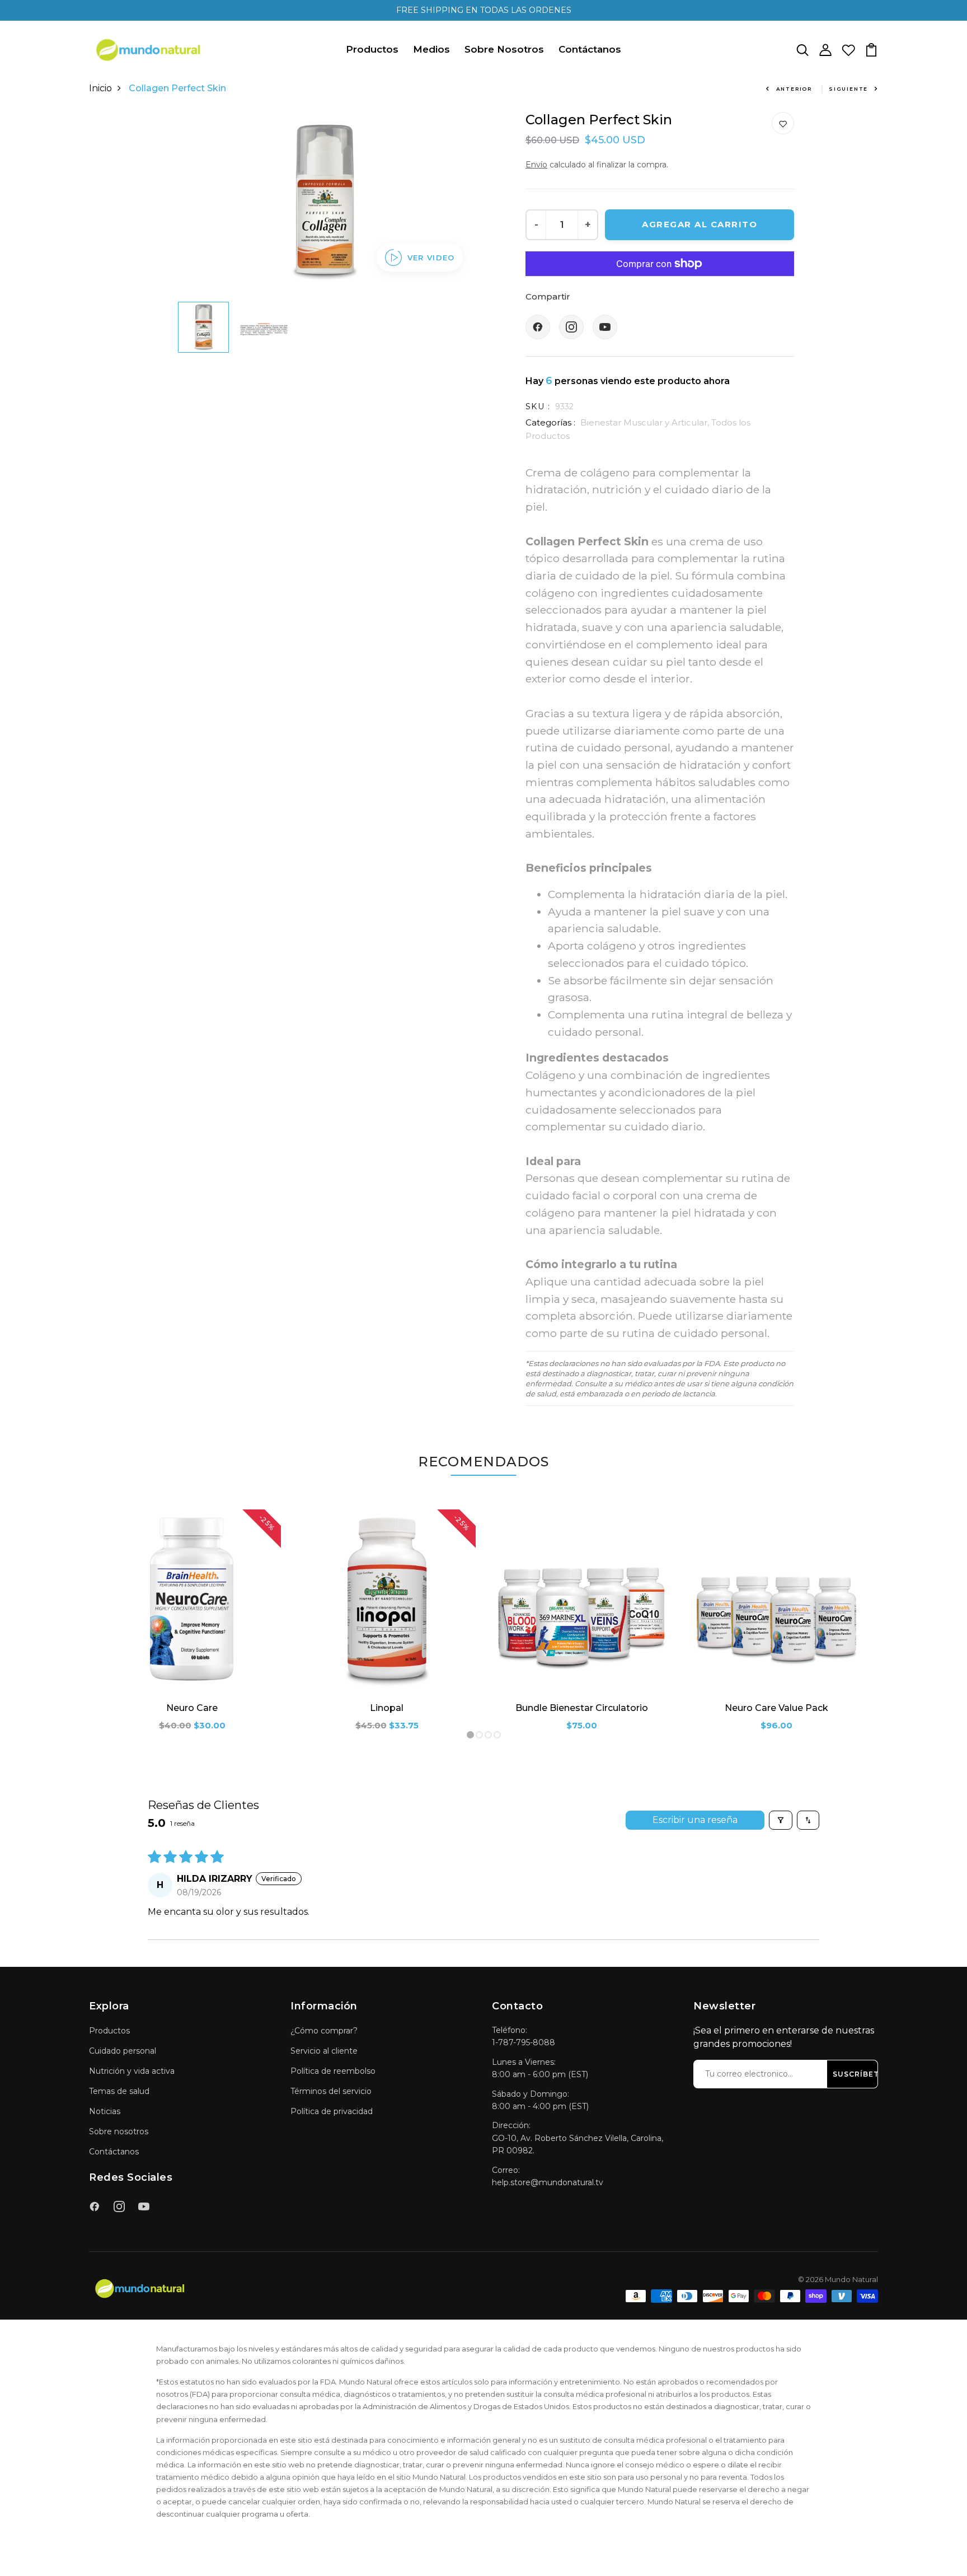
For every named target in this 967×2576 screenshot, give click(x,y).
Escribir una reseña (695, 1820)
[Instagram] (571, 327)
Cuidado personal (123, 2051)
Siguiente (848, 89)
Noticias (105, 2111)
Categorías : (550, 422)
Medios (431, 49)
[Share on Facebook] (538, 327)
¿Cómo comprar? (324, 2031)
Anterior (794, 89)
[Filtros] (781, 1820)
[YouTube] (605, 327)
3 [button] (489, 1735)
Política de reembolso (333, 2071)
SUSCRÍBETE (858, 2074)
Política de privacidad (332, 2111)
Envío (536, 165)
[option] (324, 202)
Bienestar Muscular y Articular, (646, 422)
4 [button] (497, 1735)
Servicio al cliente (324, 2051)
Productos (372, 49)
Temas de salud (119, 2091)
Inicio (100, 88)
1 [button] (471, 1735)
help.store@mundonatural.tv (548, 2182)
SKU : (538, 406)
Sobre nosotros (119, 2131)
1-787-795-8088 (524, 2042)
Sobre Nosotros (504, 49)
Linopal (387, 1708)
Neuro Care (192, 1708)
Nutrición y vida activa (132, 2071)
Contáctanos (590, 49)
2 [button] (480, 1735)
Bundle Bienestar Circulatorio (582, 1708)
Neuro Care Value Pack (776, 1708)
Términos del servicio (331, 2091)
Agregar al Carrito (700, 224)
